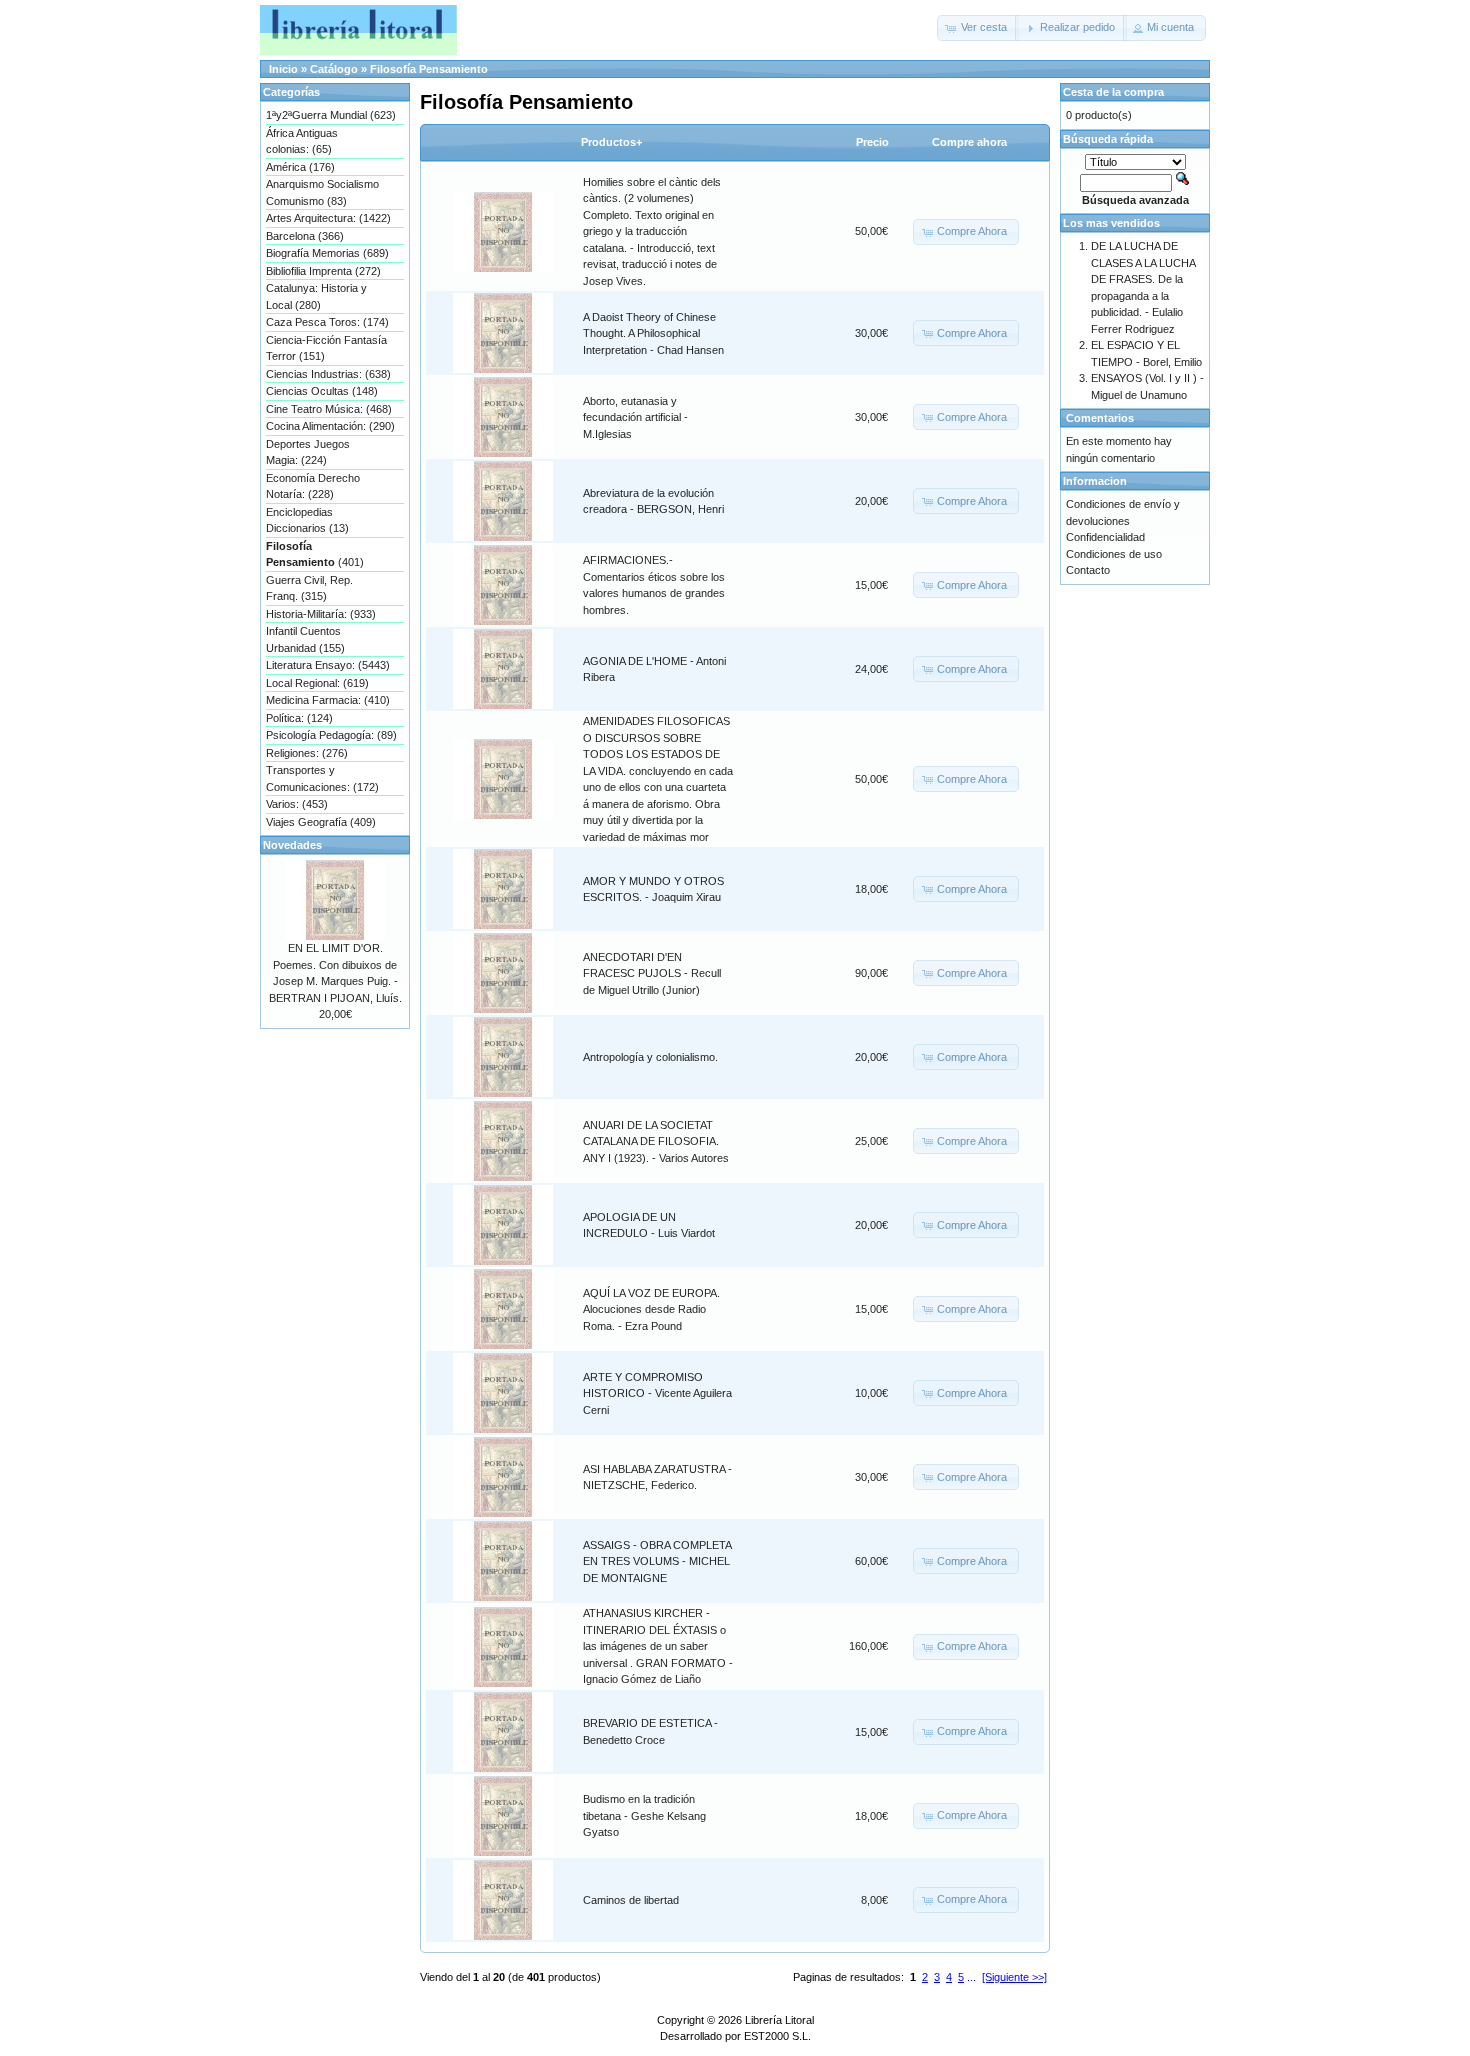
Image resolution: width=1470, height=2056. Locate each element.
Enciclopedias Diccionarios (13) (307, 520)
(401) (315, 554)
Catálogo (334, 69)
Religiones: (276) (307, 753)
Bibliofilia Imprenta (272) (323, 271)
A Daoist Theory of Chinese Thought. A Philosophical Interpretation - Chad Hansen (653, 333)
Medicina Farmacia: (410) (328, 700)
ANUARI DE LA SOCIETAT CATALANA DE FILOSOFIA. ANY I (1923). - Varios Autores (656, 1141)
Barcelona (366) (305, 236)
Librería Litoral (779, 2020)
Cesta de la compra (1113, 92)
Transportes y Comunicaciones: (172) (322, 778)
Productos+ (611, 142)
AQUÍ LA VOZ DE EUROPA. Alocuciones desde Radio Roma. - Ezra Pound (651, 1309)
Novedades (292, 845)
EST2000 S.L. (777, 2036)
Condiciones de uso (1114, 554)
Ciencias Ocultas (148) (322, 391)
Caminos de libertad (631, 1900)
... (971, 1977)
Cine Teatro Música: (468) (329, 409)
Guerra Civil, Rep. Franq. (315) (309, 588)
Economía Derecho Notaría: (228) (313, 486)
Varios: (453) (297, 804)
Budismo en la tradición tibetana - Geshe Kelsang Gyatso (644, 1815)
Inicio (283, 69)
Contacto (1088, 570)
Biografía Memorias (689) (327, 253)
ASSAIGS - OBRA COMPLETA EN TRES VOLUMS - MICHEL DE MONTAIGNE (657, 1561)
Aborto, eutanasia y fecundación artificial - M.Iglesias (635, 417)
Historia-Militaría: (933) (321, 614)
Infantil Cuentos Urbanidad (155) (305, 639)
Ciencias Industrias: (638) (328, 374)
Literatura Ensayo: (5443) (328, 665)
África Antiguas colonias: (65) (302, 141)
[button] (978, 28)
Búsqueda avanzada (1135, 200)
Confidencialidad (1105, 537)
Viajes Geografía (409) (321, 822)
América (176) (300, 167)
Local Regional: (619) (317, 683)
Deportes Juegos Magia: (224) (308, 452)
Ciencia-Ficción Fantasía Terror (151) (326, 348)
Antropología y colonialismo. (650, 1057)
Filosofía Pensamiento (429, 69)
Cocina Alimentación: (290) (330, 426)
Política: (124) (299, 718)
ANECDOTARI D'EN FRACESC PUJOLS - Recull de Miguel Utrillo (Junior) (652, 973)
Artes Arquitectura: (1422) (328, 218)
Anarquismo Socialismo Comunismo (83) (322, 192)
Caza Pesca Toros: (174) (327, 322)
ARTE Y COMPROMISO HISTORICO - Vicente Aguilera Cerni (657, 1393)
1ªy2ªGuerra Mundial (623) (331, 115)
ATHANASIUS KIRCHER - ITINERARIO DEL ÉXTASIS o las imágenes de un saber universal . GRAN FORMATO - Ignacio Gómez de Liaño (658, 1646)
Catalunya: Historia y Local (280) (316, 296)
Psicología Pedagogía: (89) (331, 735)
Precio (872, 142)
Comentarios (1100, 418)
